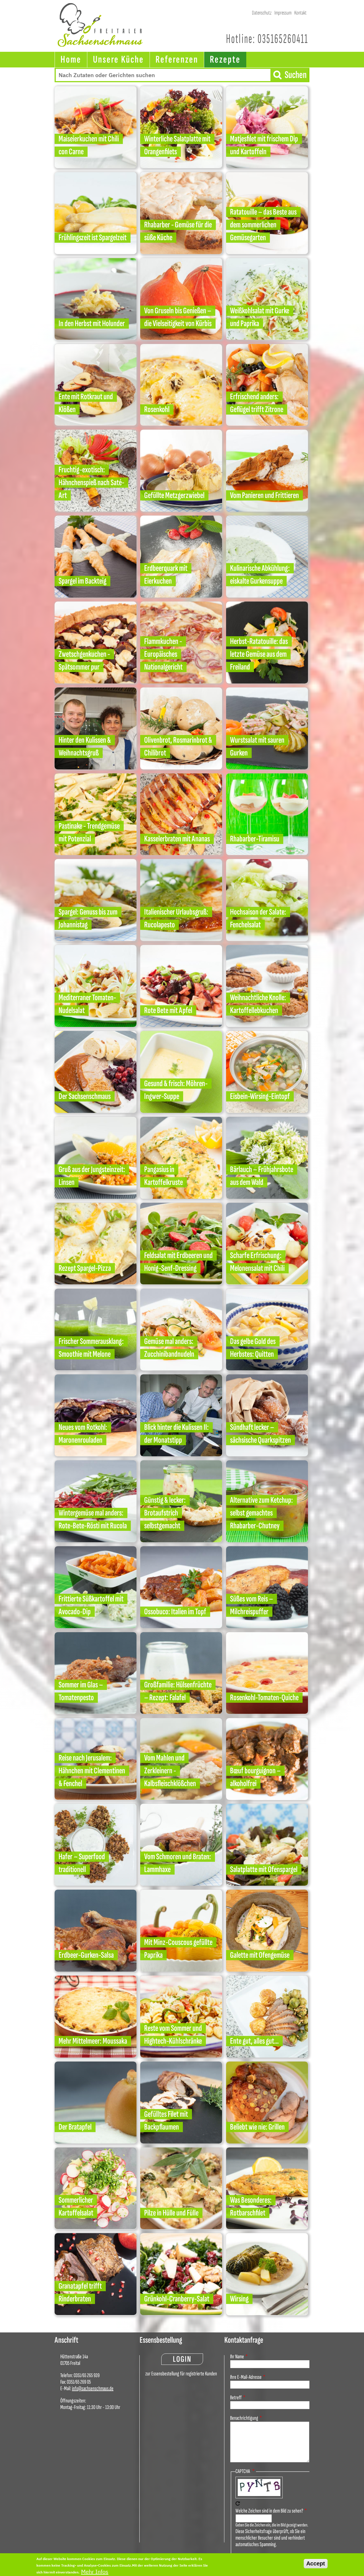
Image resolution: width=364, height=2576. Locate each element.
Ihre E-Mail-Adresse (246, 2377)
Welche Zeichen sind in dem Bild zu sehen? (269, 2511)
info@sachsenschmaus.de (93, 2388)
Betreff (236, 2398)
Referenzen (177, 60)
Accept (316, 2563)
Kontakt (300, 13)
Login (182, 2359)
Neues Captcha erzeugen (238, 2503)
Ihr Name (237, 2357)
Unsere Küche (118, 60)
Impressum (283, 13)
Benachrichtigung (244, 2418)
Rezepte (225, 60)
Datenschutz (262, 13)
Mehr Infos (95, 2571)
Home (71, 60)
